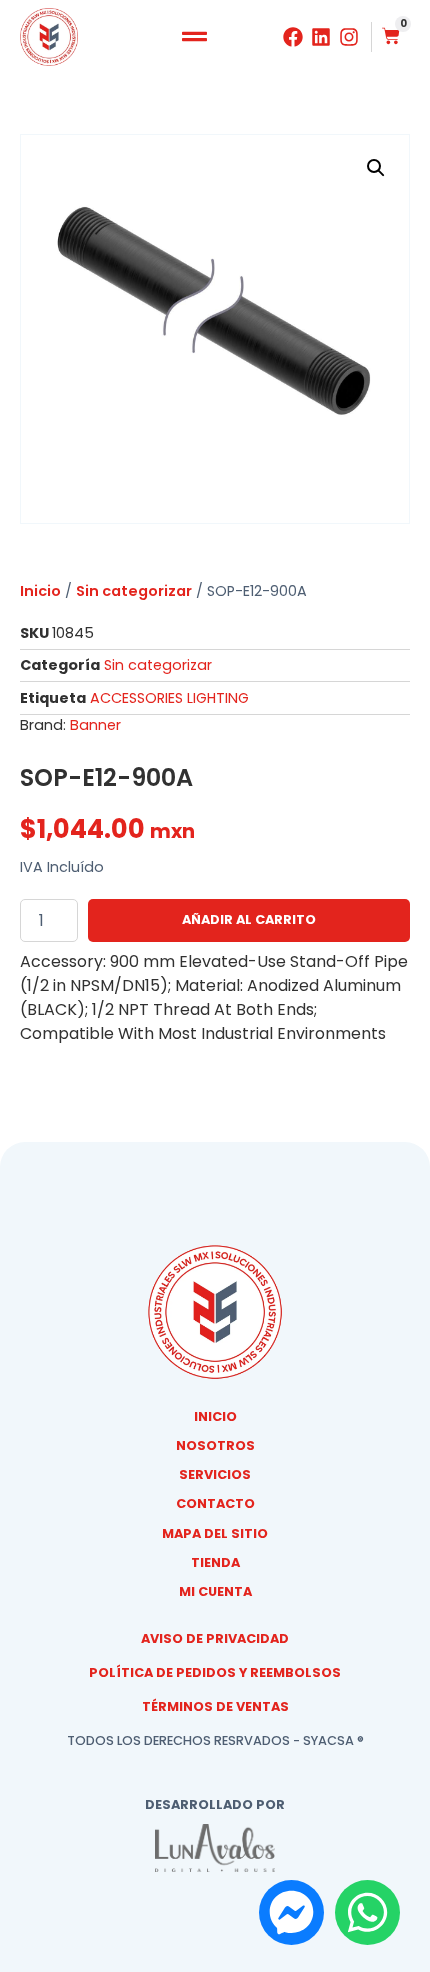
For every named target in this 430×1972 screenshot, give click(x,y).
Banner (95, 725)
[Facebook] (293, 37)
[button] (195, 37)
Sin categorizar (134, 591)
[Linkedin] (321, 37)
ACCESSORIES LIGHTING (169, 698)
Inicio (40, 591)
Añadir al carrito (249, 919)
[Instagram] (349, 37)
